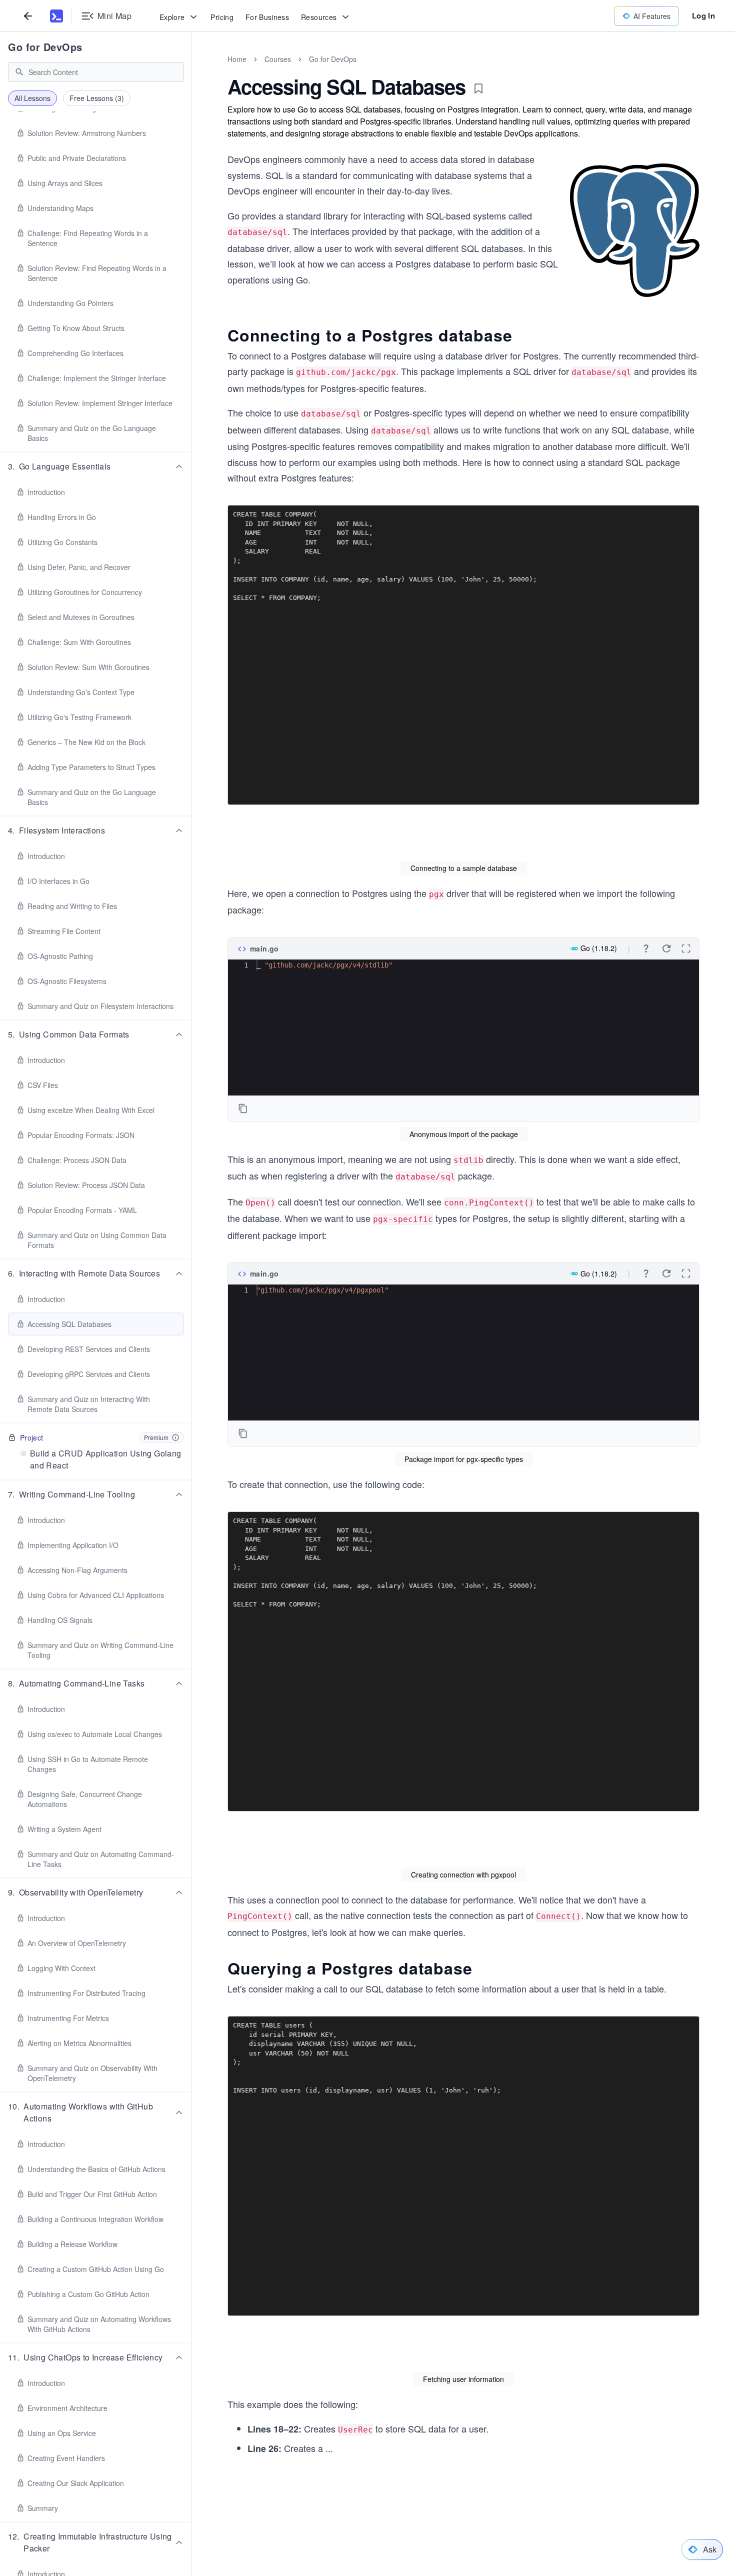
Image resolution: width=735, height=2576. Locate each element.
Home (237, 59)
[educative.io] (56, 16)
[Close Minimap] (192, 70)
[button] (96, 466)
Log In (703, 15)
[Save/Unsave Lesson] (478, 88)
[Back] (28, 16)
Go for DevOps (45, 47)
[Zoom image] (635, 230)
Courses (278, 59)
